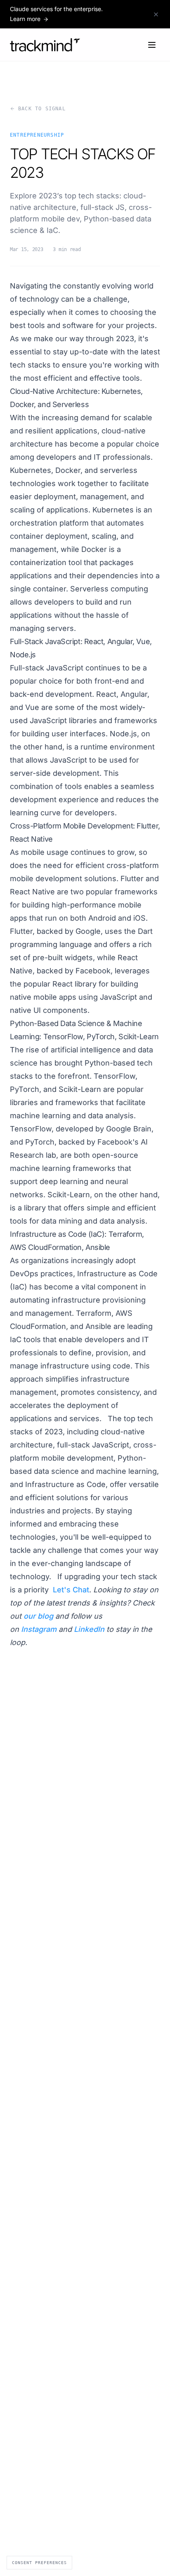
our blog (38, 1616)
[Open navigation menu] (152, 45)
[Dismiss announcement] (156, 14)
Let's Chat (71, 1590)
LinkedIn (89, 1629)
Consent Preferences (39, 2563)
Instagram (39, 1629)
